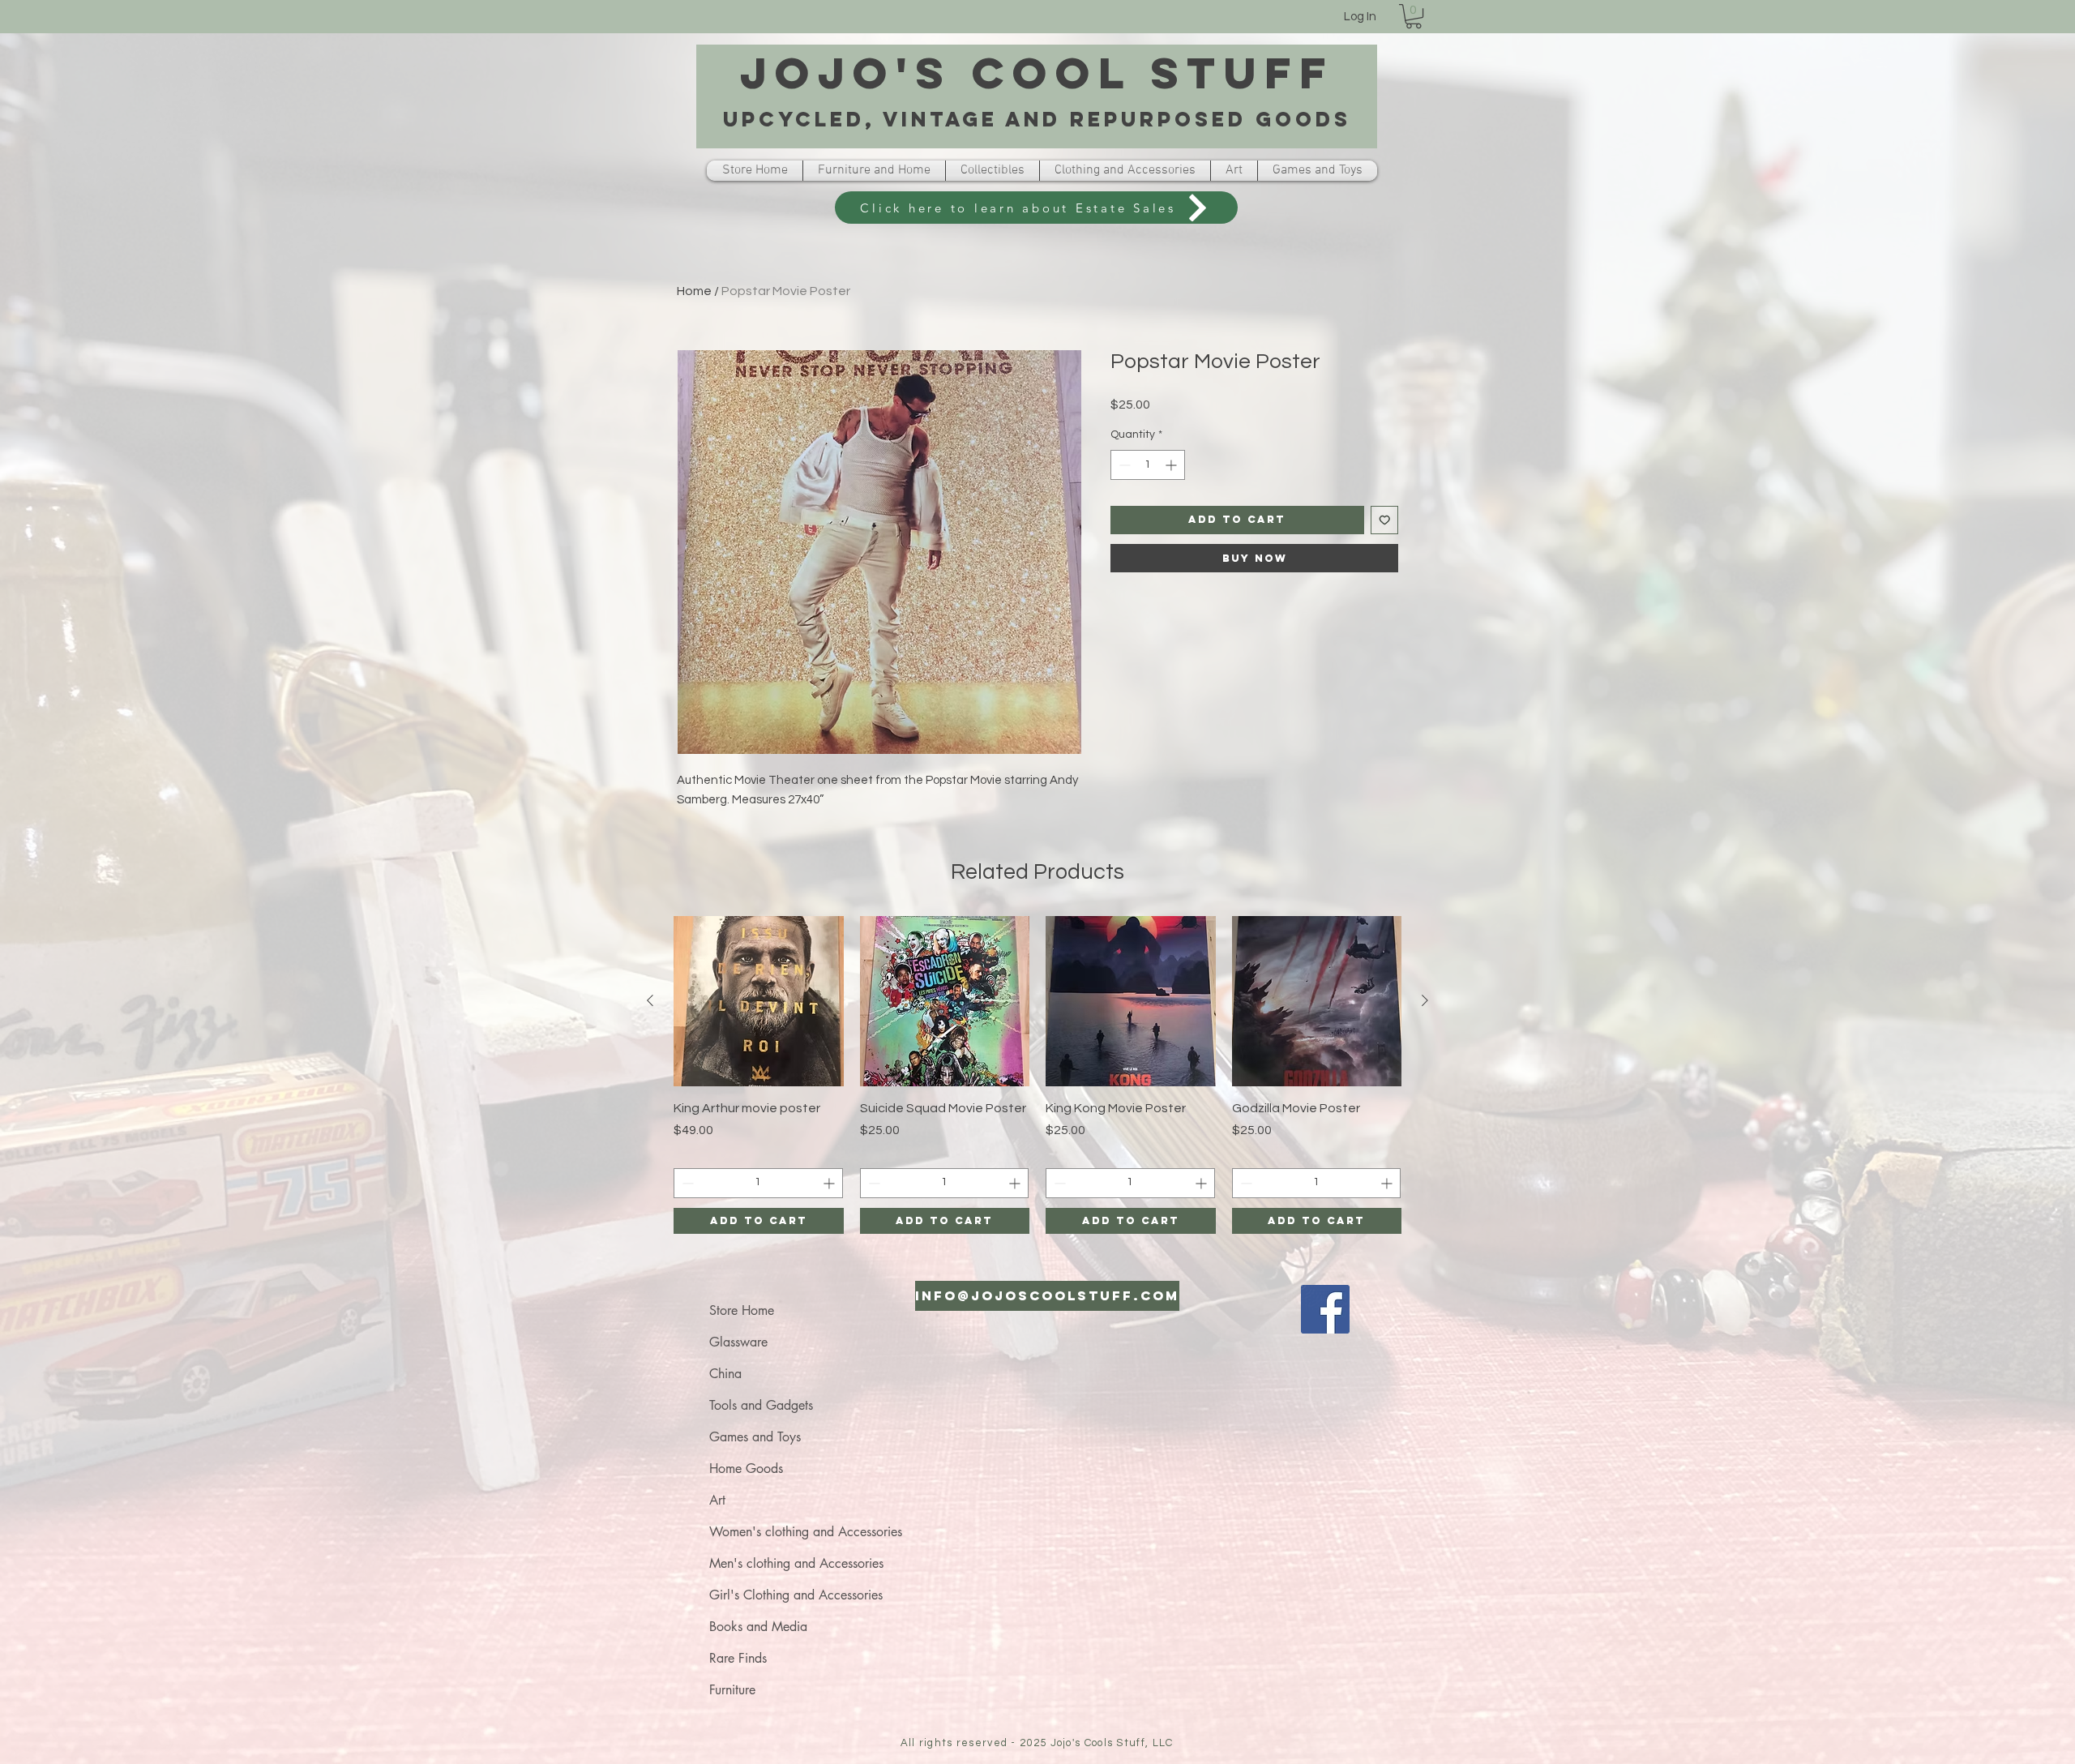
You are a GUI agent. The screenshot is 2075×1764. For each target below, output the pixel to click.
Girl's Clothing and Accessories (796, 1595)
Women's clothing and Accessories (806, 1532)
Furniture (732, 1690)
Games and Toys (755, 1437)
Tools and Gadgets (761, 1405)
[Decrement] (1123, 465)
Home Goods (746, 1469)
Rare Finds (738, 1658)
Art (717, 1500)
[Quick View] (759, 1001)
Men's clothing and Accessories (796, 1563)
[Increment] (1172, 465)
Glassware (738, 1342)
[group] (1037, 1075)
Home (694, 291)
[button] (1414, 16)
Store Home (742, 1310)
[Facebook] (1325, 1309)
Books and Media (758, 1627)
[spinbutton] (1148, 465)
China (725, 1374)
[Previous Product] (650, 1000)
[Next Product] (1425, 1000)
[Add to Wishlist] (1385, 520)
